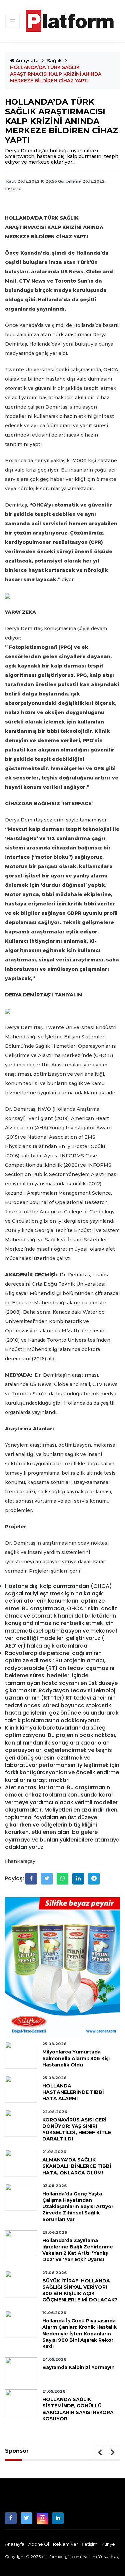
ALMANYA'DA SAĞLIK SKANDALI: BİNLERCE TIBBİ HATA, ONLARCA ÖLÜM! (77, 2166)
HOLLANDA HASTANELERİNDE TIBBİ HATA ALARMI (73, 2092)
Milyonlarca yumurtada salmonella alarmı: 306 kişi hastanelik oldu (76, 2058)
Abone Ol (39, 2544)
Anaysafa (26, 61)
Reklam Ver (65, 2544)
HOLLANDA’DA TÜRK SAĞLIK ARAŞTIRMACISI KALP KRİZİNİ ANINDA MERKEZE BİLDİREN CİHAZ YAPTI (56, 74)
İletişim (90, 2544)
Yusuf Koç (109, 2556)
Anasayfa (15, 2544)
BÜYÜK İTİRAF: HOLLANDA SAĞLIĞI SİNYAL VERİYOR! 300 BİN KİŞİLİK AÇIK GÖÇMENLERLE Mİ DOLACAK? (80, 2290)
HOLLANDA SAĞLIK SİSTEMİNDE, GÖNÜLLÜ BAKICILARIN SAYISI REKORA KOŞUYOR (78, 2409)
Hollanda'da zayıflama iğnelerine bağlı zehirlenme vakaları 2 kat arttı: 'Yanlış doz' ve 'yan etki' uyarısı (78, 2250)
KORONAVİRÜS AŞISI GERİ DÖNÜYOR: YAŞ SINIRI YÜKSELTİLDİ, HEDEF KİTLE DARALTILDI (77, 2129)
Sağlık (54, 61)
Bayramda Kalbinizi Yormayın (78, 2367)
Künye (108, 2544)
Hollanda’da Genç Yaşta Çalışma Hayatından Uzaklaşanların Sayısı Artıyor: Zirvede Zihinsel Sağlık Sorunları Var (78, 2207)
